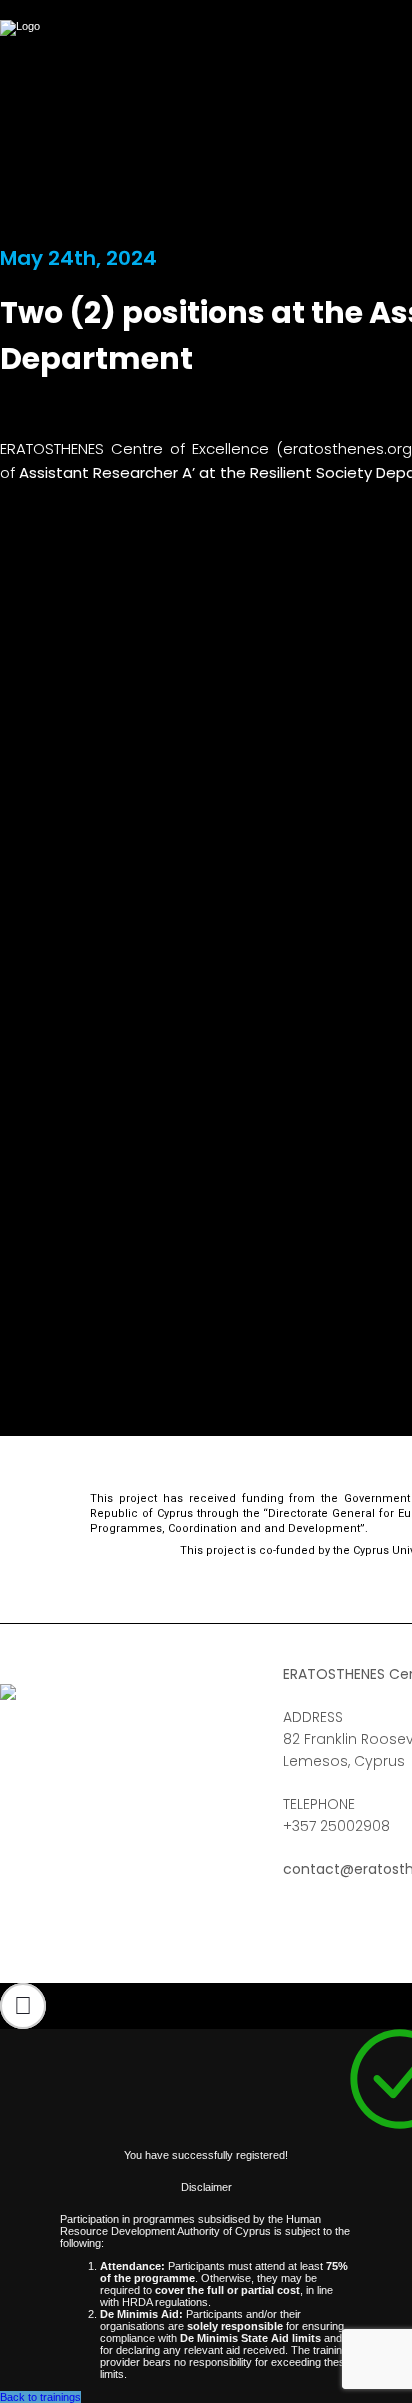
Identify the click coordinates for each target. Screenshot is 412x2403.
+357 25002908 (336, 1826)
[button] (23, 2006)
